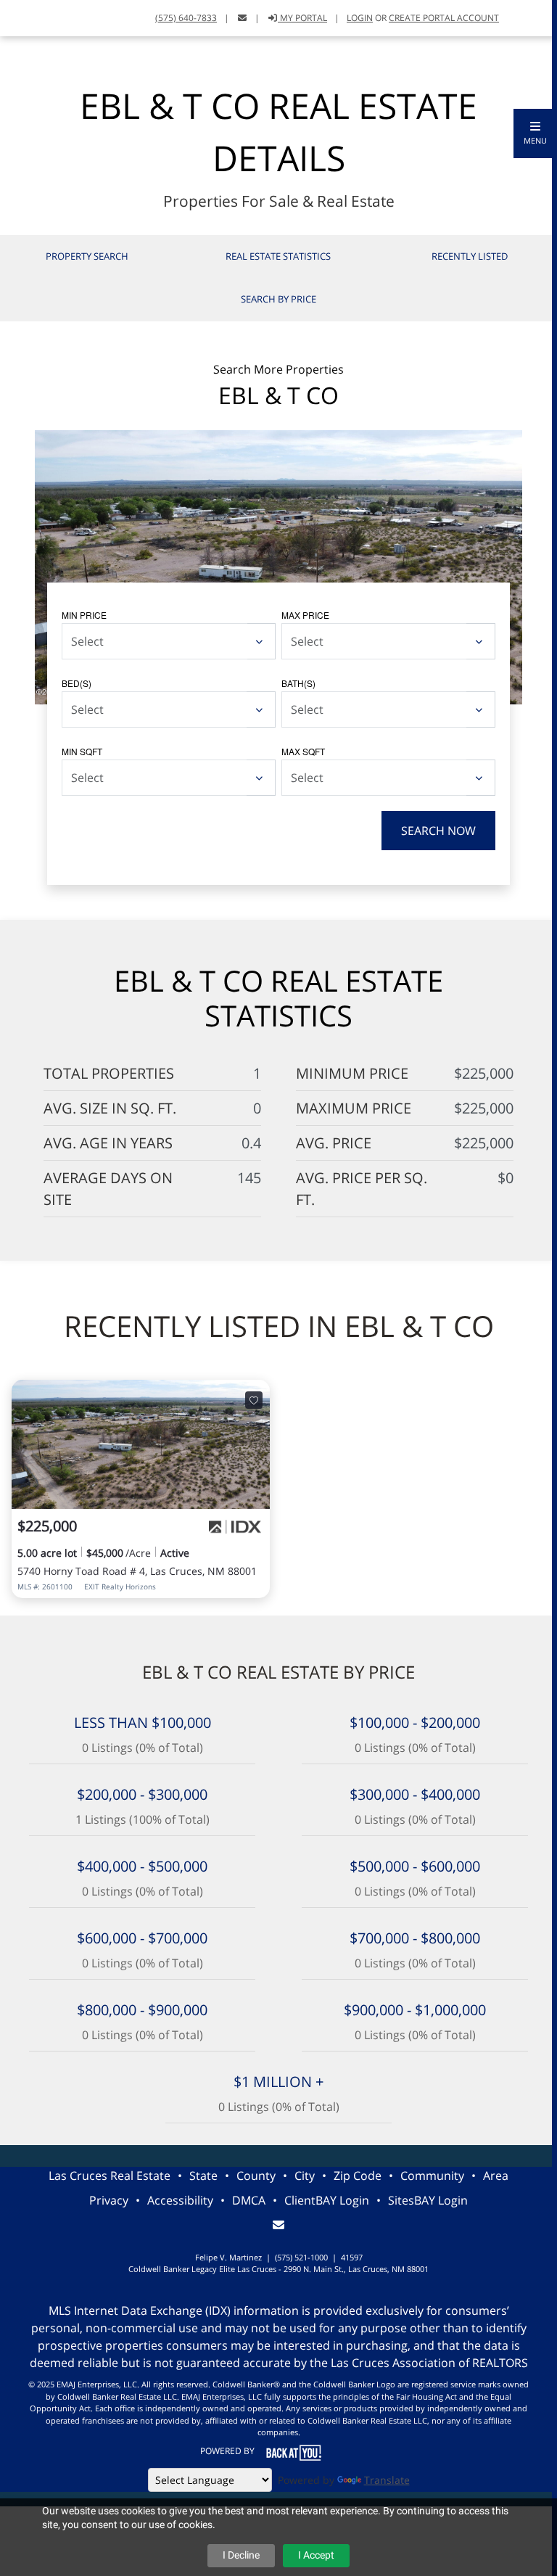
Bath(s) (298, 683)
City (305, 2176)
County (256, 2176)
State (203, 2176)
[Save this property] (254, 1400)
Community (432, 2176)
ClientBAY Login (327, 2200)
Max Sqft (303, 751)
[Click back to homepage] (17, 16)
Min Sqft (82, 751)
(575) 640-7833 (186, 18)
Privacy (109, 2200)
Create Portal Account (444, 18)
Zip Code (358, 2176)
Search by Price (278, 299)
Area (496, 2176)
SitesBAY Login (428, 2200)
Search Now (438, 831)
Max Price (305, 615)
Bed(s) (77, 683)
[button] (535, 133)
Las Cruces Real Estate (110, 2176)
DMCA (249, 2200)
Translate (387, 2480)
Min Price (84, 615)
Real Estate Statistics (278, 256)
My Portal (302, 18)
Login (360, 18)
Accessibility (180, 2200)
